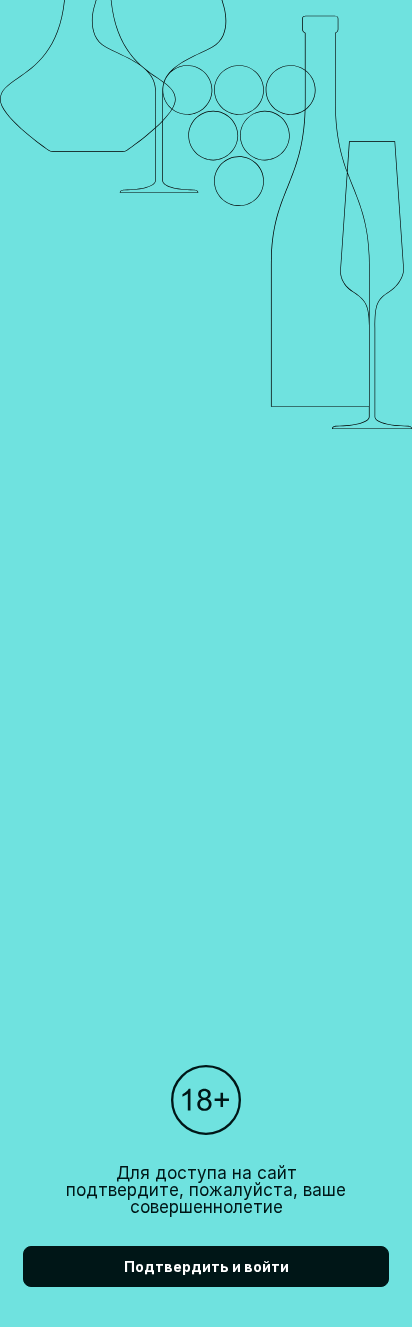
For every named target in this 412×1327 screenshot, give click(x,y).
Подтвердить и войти (206, 1266)
